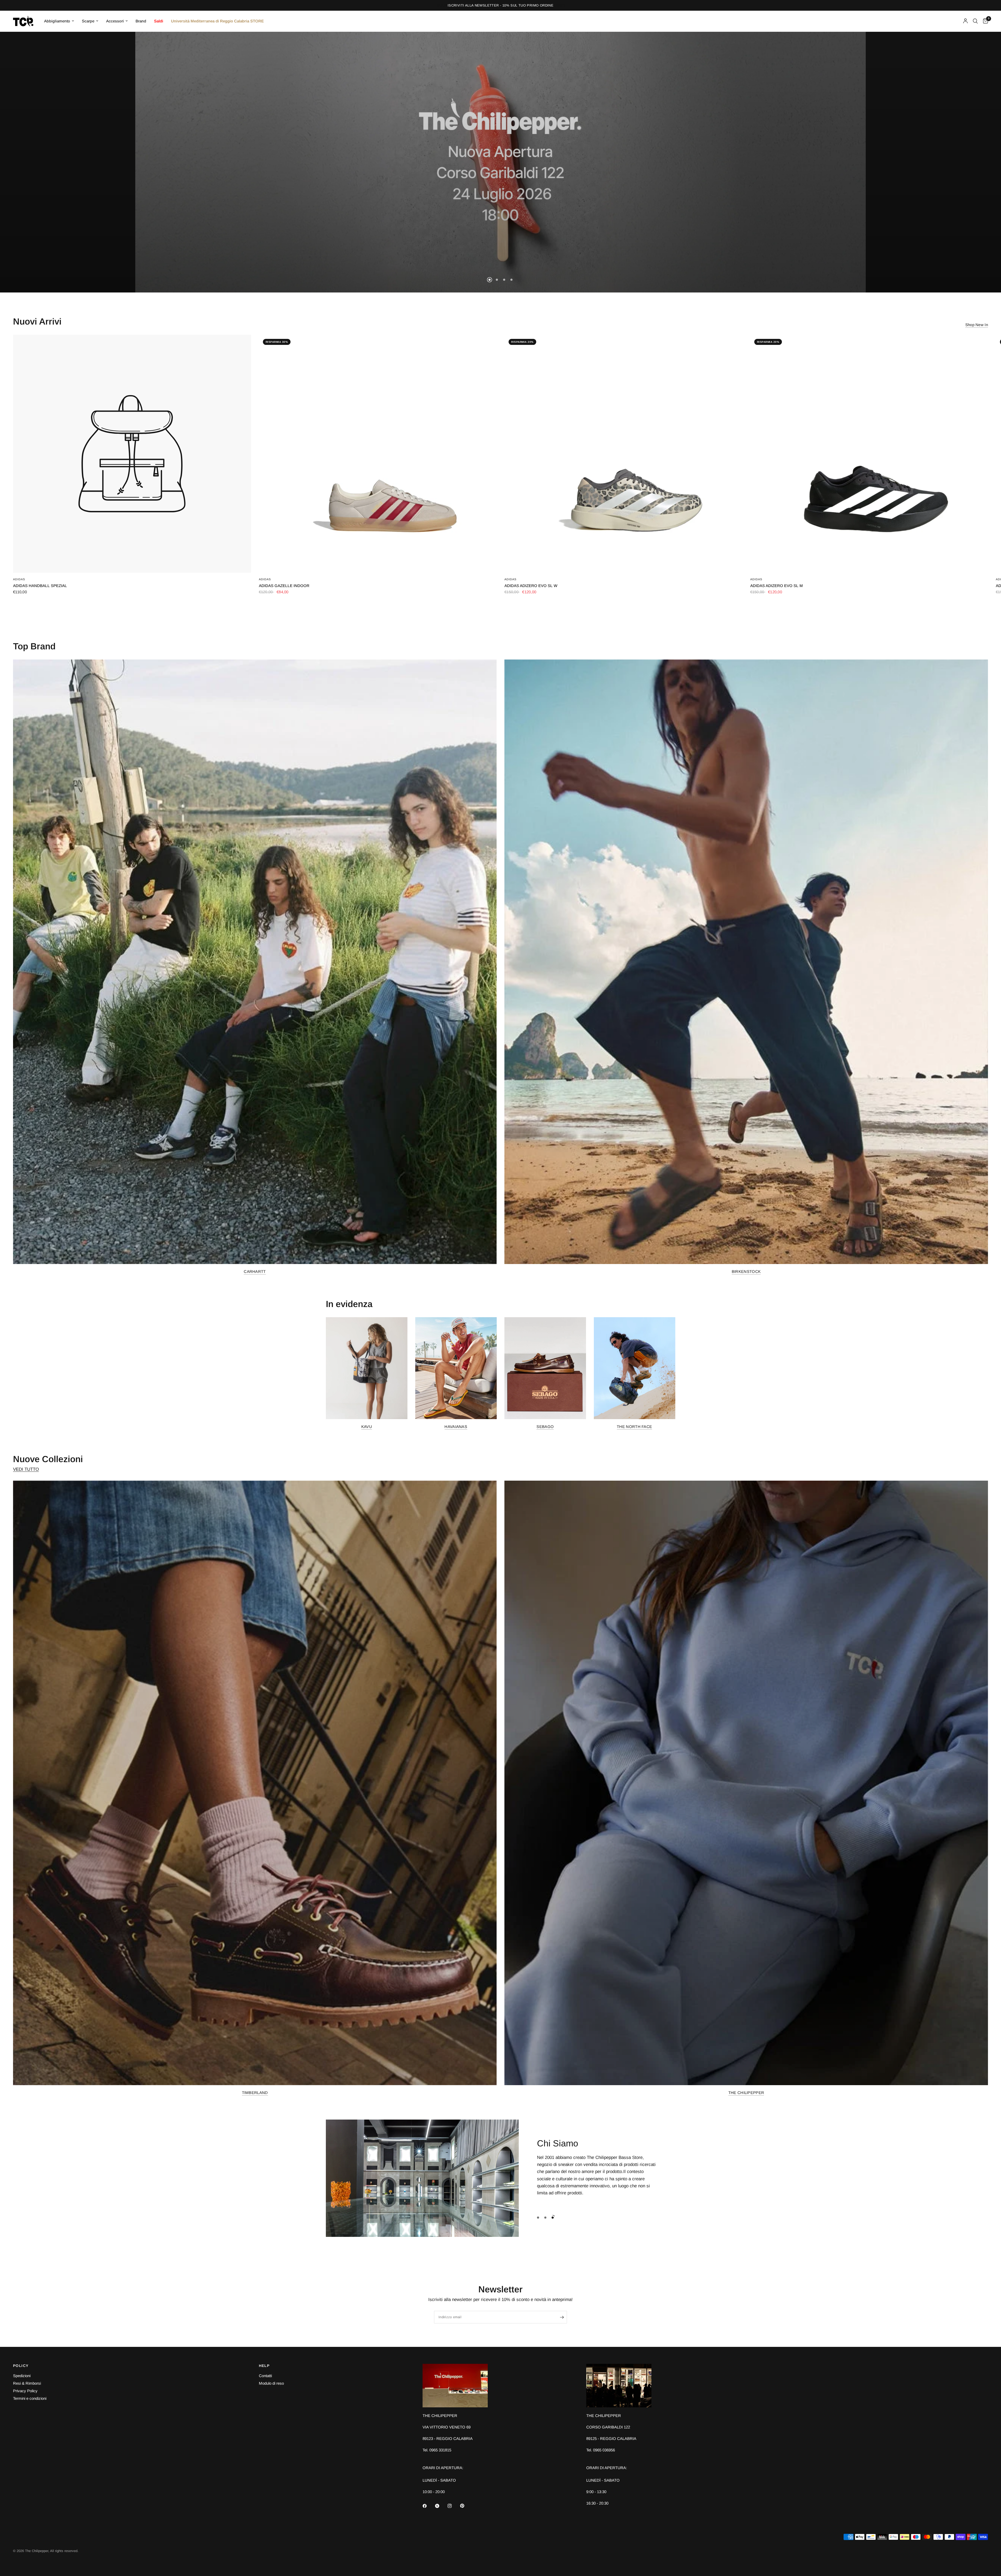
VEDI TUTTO (26, 1469)
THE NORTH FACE (634, 1427)
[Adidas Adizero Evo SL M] (869, 454)
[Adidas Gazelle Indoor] (378, 454)
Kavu (367, 1427)
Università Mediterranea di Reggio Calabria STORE (217, 21)
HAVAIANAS (456, 1427)
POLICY (21, 2366)
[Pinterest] (466, 2506)
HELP (264, 2366)
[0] (984, 21)
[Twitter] (441, 2506)
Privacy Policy (25, 2391)
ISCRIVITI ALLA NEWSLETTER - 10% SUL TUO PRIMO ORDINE (500, 5)
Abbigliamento (57, 21)
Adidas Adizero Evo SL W (531, 586)
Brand (141, 21)
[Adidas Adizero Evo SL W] (623, 454)
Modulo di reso (271, 2383)
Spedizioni (22, 2376)
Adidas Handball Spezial (40, 586)
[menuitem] (59, 21)
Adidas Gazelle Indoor (284, 586)
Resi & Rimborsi (27, 2383)
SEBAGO (545, 1427)
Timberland (255, 2093)
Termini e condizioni (30, 2398)
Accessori (115, 21)
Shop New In (977, 325)
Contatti (265, 2376)
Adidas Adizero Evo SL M (777, 586)
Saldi (159, 21)
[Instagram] (453, 2506)
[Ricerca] (975, 21)
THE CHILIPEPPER (746, 2093)
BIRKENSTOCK (746, 1271)
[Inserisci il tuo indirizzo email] (562, 2317)
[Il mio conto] (965, 21)
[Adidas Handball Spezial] (132, 454)
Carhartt (255, 1271)
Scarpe (88, 21)
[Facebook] (428, 2506)
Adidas (19, 579)
